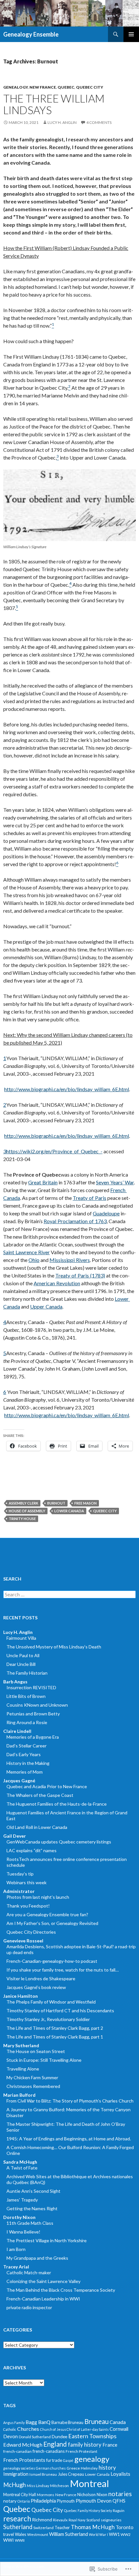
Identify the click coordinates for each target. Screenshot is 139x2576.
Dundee (59, 2436)
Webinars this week (27, 1882)
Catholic (10, 2429)
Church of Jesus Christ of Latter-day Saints (74, 2429)
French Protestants (24, 2460)
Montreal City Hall (20, 2494)
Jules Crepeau (71, 2474)
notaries (120, 2494)
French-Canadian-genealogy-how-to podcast (52, 1961)
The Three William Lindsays (54, 104)
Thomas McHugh (93, 2527)
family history (85, 2445)
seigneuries (111, 2520)
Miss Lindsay (38, 2486)
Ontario (24, 2501)
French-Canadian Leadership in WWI (43, 2299)
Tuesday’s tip (20, 1874)
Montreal (89, 2483)
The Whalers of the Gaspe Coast (40, 1795)
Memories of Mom (25, 1772)
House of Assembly (27, 1511)
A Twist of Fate (22, 2168)
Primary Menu (131, 34)
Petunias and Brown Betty (33, 1714)
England (55, 2444)
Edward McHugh (23, 2445)
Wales (21, 2534)
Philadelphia (43, 2501)
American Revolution (57, 1283)
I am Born (16, 2249)
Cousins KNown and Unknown (37, 1705)
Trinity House (22, 1519)
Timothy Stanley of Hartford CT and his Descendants (60, 2011)
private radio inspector (29, 2307)
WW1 (114, 2534)
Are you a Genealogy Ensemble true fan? (47, 1914)
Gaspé (68, 2460)
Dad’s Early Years (24, 1754)
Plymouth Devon (94, 2501)
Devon (11, 2436)
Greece (73, 2468)
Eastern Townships (92, 2436)
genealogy (16, 87)
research (17, 2519)
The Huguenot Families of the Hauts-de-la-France (57, 1804)
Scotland (93, 2520)
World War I (98, 2534)
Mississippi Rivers (70, 1260)
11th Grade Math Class (30, 2223)
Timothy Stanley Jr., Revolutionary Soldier (48, 2019)
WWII (20, 2540)
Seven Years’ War (115, 1182)
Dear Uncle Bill (21, 1664)
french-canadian (17, 2451)
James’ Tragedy (22, 2200)
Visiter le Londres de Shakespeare (41, 1978)
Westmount (38, 2534)
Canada (118, 2422)
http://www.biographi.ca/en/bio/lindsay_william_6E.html (67, 1089)
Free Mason (86, 1503)
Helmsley (89, 2468)
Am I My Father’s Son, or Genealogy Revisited (52, 1923)
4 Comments (99, 122)
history (107, 2467)
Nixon (102, 2494)
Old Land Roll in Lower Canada (37, 1827)
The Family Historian (27, 1673)
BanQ (44, 2422)
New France (43, 87)
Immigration (16, 2474)
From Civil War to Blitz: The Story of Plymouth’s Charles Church (70, 2101)
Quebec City (90, 87)
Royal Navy (77, 2520)
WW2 (126, 2534)
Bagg (31, 2422)
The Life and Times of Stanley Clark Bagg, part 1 (55, 2037)
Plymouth (66, 2501)
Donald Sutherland (35, 2437)
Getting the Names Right (32, 2208)
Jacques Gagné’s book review (36, 1987)
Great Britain (43, 1182)
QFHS (119, 2501)
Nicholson (86, 2494)
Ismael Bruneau (43, 2474)
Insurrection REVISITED (31, 1687)
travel (9, 2534)
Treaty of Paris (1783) (80, 1275)
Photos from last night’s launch (38, 1897)
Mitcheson (59, 2486)
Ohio (34, 1260)
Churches (28, 2429)
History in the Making (28, 1763)
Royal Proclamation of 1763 (75, 1221)
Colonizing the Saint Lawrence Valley (43, 2281)
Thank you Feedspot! (28, 1906)
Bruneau (96, 2421)
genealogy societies (19, 2468)
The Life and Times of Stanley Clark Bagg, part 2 (55, 2028)
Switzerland (43, 2528)
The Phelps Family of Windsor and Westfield (51, 2002)
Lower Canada (69, 1511)
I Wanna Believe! (23, 2232)
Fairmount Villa (21, 1638)
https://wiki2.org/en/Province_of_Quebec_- (54, 1151)
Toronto (125, 2527)
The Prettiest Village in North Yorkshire (47, 2240)
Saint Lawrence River (27, 1252)
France (110, 2445)
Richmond (42, 2520)
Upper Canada (46, 1306)
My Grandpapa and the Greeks (37, 2258)
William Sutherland (69, 2534)
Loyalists (120, 2474)
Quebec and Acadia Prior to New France (47, 1786)
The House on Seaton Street (36, 2051)
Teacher (62, 2527)
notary (10, 2501)
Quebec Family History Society (88, 2511)
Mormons (46, 2495)
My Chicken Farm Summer (32, 2077)
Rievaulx (60, 2520)
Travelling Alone (23, 2069)
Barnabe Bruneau (67, 2422)
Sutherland (18, 2527)
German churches (51, 2468)
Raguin (119, 2511)
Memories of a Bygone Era (33, 1737)
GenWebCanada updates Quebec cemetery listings (59, 1842)
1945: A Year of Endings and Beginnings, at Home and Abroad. (69, 2139)
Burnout (56, 1503)
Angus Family (14, 2423)
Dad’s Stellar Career (27, 1746)
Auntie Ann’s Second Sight (33, 2191)
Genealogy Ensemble (31, 34)
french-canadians (49, 2451)
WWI (9, 2540)
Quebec (66, 87)
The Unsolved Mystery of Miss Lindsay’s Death (54, 1647)
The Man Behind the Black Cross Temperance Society (61, 2290)
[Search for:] (69, 1595)
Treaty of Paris (90, 1198)
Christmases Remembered (33, 2086)
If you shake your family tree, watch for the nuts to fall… (63, 1970)
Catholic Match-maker (29, 2272)
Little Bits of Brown (26, 1696)
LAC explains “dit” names (32, 1850)
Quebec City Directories (31, 1932)
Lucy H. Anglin (62, 122)
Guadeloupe (106, 1213)
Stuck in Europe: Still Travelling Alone (44, 2060)
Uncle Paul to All (23, 1655)
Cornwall (119, 2429)
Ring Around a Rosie (27, 1722)
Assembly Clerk (23, 1503)
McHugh (15, 2485)
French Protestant (81, 2451)
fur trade (54, 2460)
